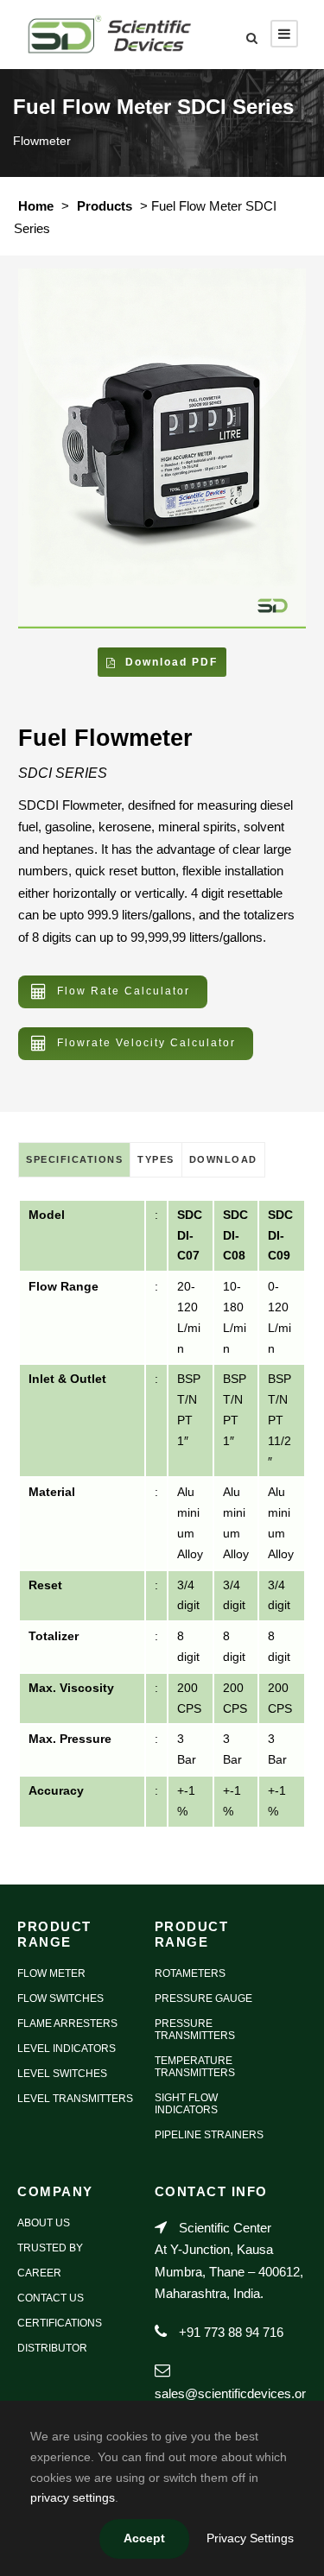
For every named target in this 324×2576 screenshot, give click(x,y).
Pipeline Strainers (209, 2135)
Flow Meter (51, 1973)
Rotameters (190, 1973)
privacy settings (73, 2497)
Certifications (60, 2323)
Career (39, 2273)
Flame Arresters (67, 2024)
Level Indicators (67, 2049)
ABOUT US (44, 2223)
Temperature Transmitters (195, 2067)
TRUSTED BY (50, 2248)
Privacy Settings (250, 2538)
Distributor (52, 2348)
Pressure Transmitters (195, 2030)
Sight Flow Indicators (186, 2104)
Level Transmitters (75, 2099)
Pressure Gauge (203, 1998)
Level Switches (62, 2074)
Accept (144, 2538)
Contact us (51, 2298)
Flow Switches (60, 1998)
